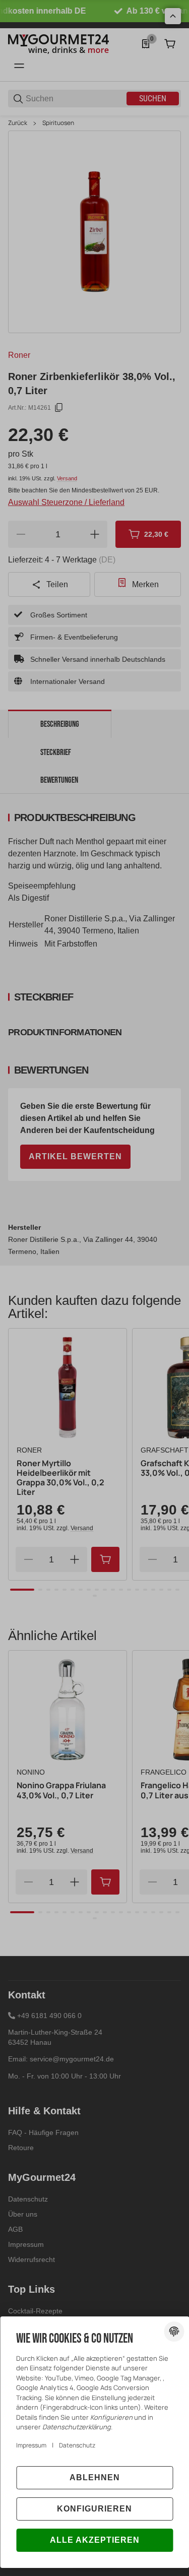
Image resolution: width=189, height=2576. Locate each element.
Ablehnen (95, 2477)
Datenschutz (77, 2445)
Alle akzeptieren (95, 2540)
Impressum (31, 2445)
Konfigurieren (94, 2509)
